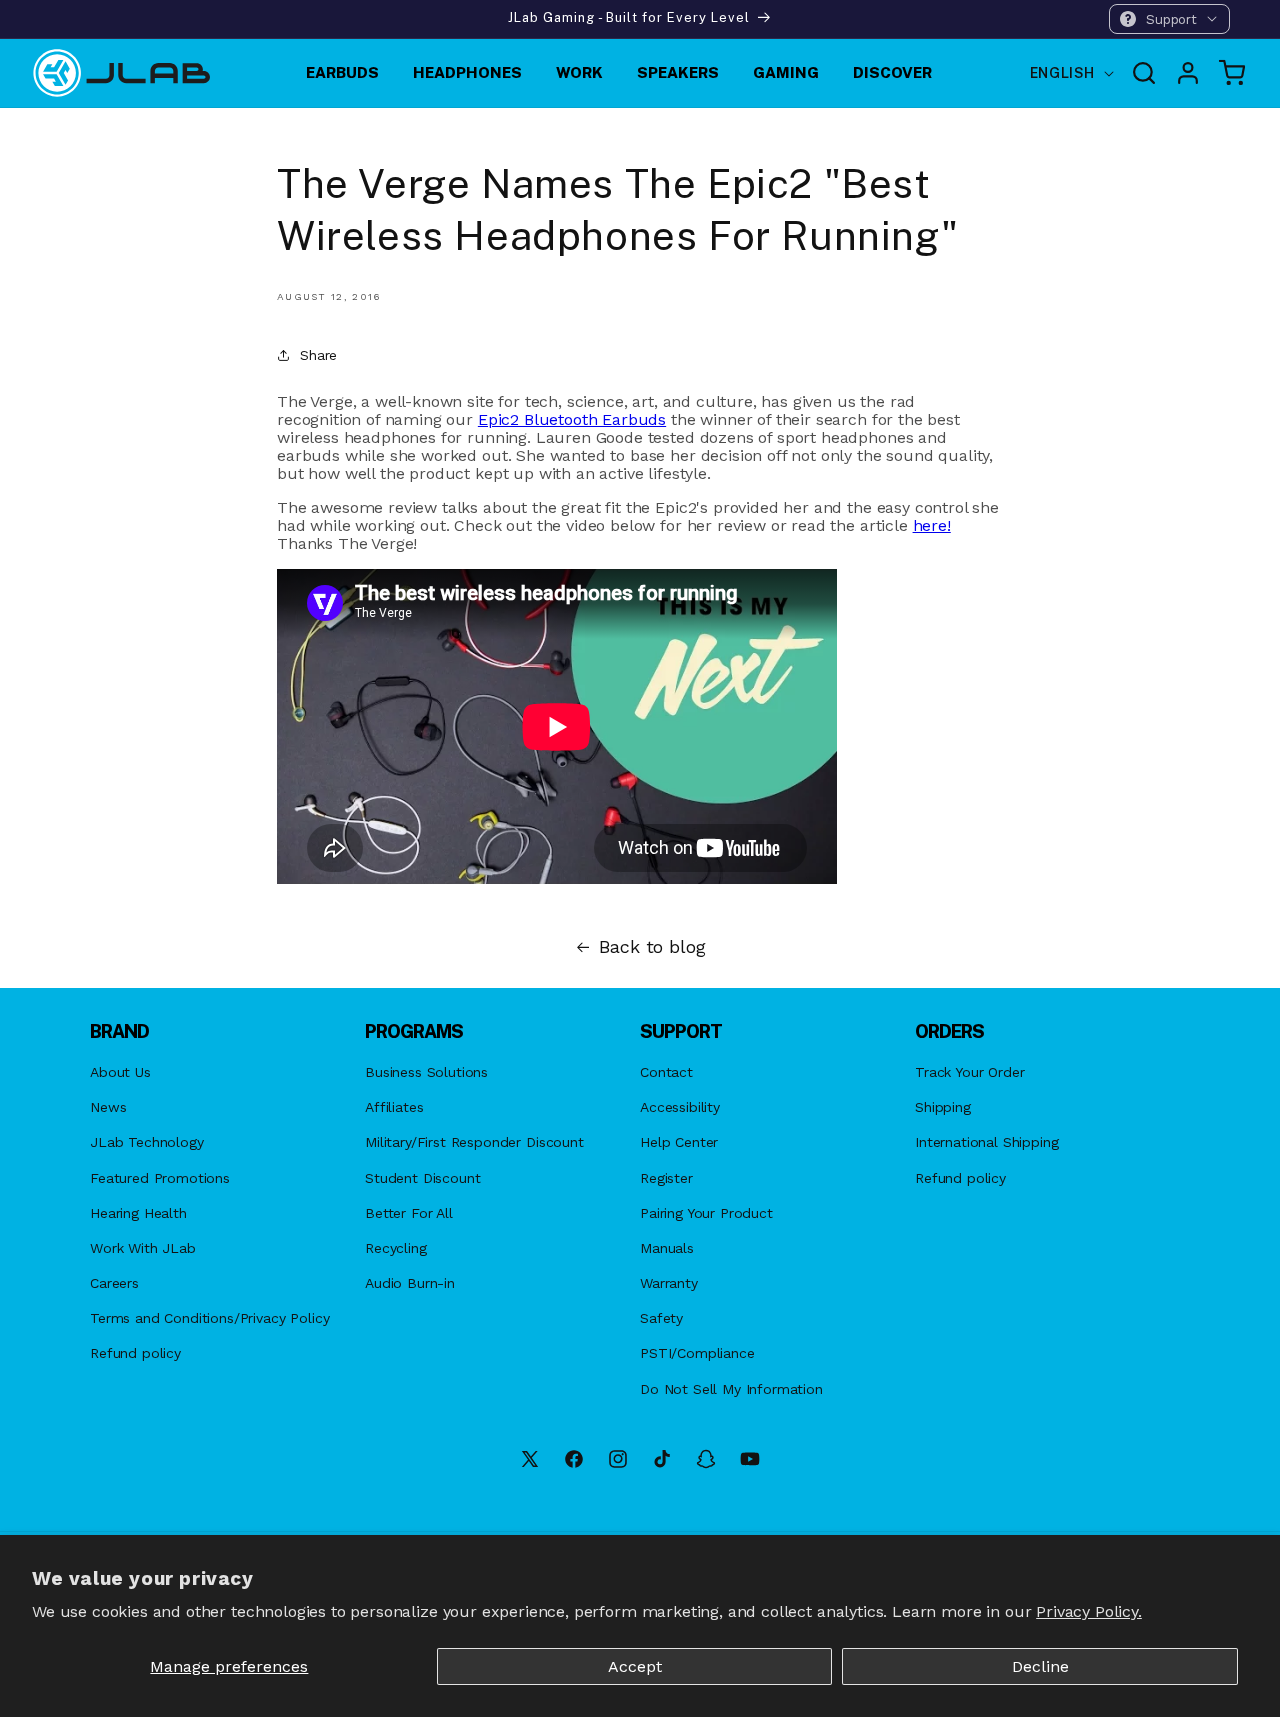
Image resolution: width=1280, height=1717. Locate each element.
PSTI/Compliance (697, 1353)
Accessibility (680, 1107)
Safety (661, 1318)
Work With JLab (143, 1248)
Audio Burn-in (410, 1283)
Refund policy (135, 1353)
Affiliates (394, 1107)
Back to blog (652, 947)
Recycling (396, 1248)
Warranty (669, 1283)
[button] (1169, 19)
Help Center (679, 1142)
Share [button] (318, 355)
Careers (114, 1283)
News (108, 1107)
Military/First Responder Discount (474, 1142)
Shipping (943, 1107)
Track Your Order (969, 1072)
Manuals (667, 1248)
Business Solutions (426, 1072)
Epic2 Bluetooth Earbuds (572, 419)
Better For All (409, 1213)
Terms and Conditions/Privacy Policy (209, 1318)
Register (666, 1178)
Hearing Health (138, 1213)
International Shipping (986, 1142)
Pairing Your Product (706, 1213)
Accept (635, 1666)
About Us (120, 1072)
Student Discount (422, 1178)
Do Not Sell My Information (731, 1389)
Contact (666, 1072)
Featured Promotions (160, 1178)
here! (932, 525)
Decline (1040, 1666)
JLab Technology (147, 1142)
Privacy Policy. (1089, 1611)
